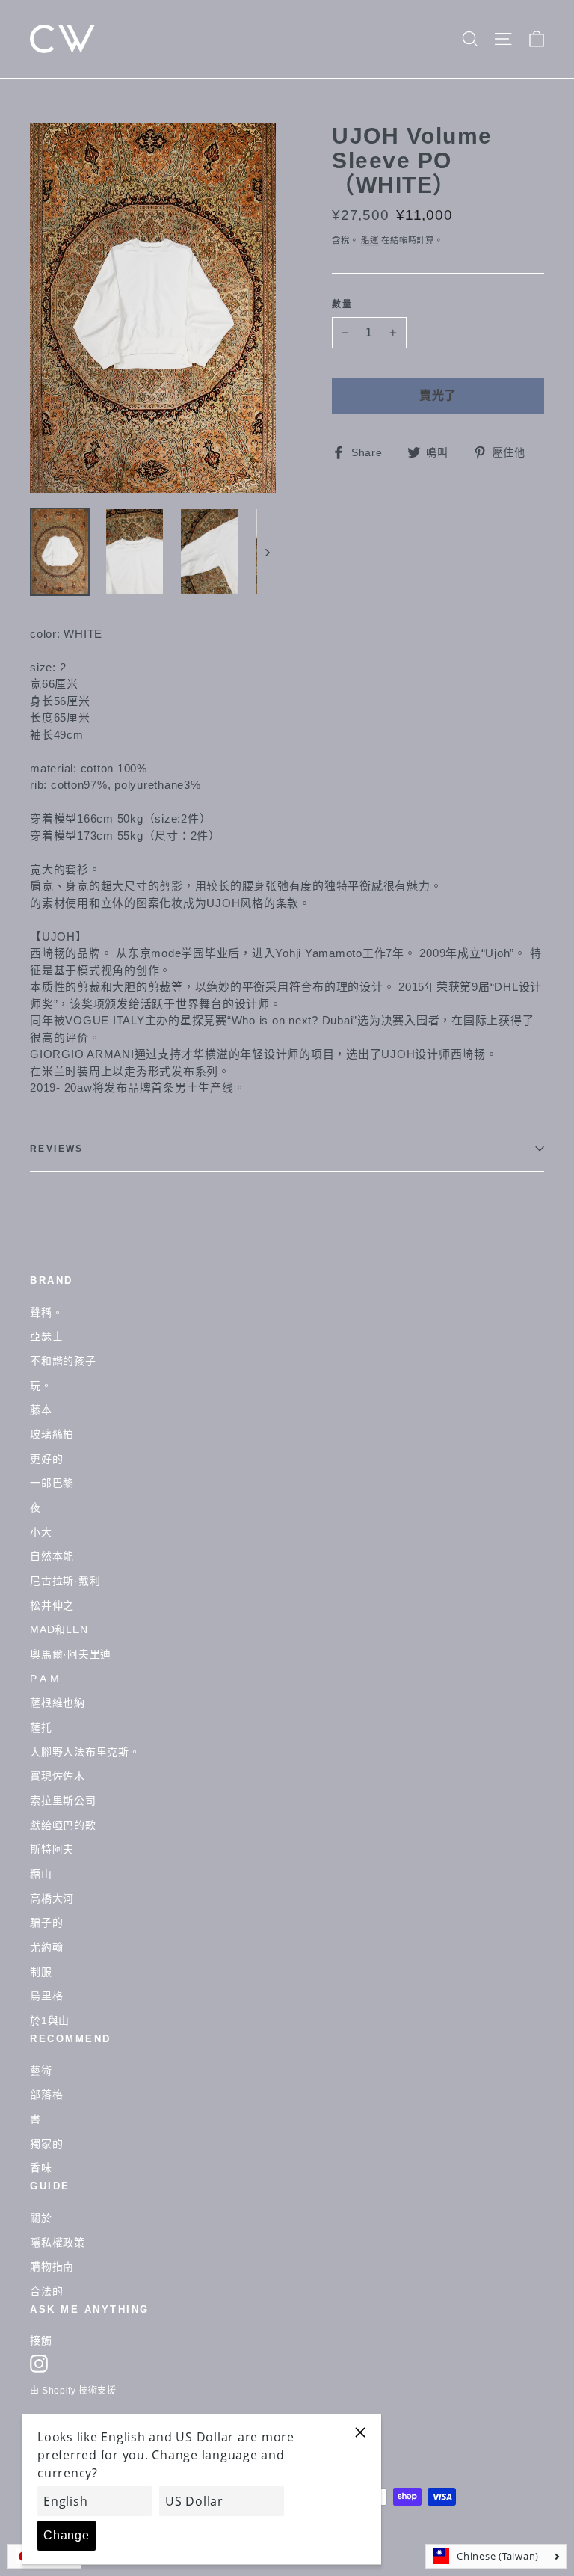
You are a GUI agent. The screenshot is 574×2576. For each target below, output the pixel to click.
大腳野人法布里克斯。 (85, 1752)
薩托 (41, 1727)
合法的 (46, 2291)
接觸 (41, 2340)
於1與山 (50, 2020)
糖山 (41, 1874)
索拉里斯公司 (63, 1801)
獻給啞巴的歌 (63, 1825)
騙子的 (46, 1922)
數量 (343, 305)
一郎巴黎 (52, 1483)
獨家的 (46, 2144)
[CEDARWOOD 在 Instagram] (39, 2364)
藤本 (41, 1410)
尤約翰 (46, 1947)
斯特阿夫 (52, 1849)
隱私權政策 (58, 2243)
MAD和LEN (59, 1629)
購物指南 (52, 2266)
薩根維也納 (58, 1703)
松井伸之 (52, 1605)
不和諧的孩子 (63, 1361)
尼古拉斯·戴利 (65, 1581)
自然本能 (52, 1556)
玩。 (41, 1386)
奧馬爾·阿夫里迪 (71, 1654)
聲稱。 (46, 1312)
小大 (41, 1532)
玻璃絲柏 (52, 1434)
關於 (41, 2218)
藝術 (41, 2071)
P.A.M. (47, 1679)
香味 (41, 2168)
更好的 (46, 1459)
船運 (370, 240)
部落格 (46, 2094)
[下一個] (266, 552)
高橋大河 (52, 1899)
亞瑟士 (46, 1336)
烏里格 (46, 1996)
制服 (41, 1972)
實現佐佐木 (58, 1776)
